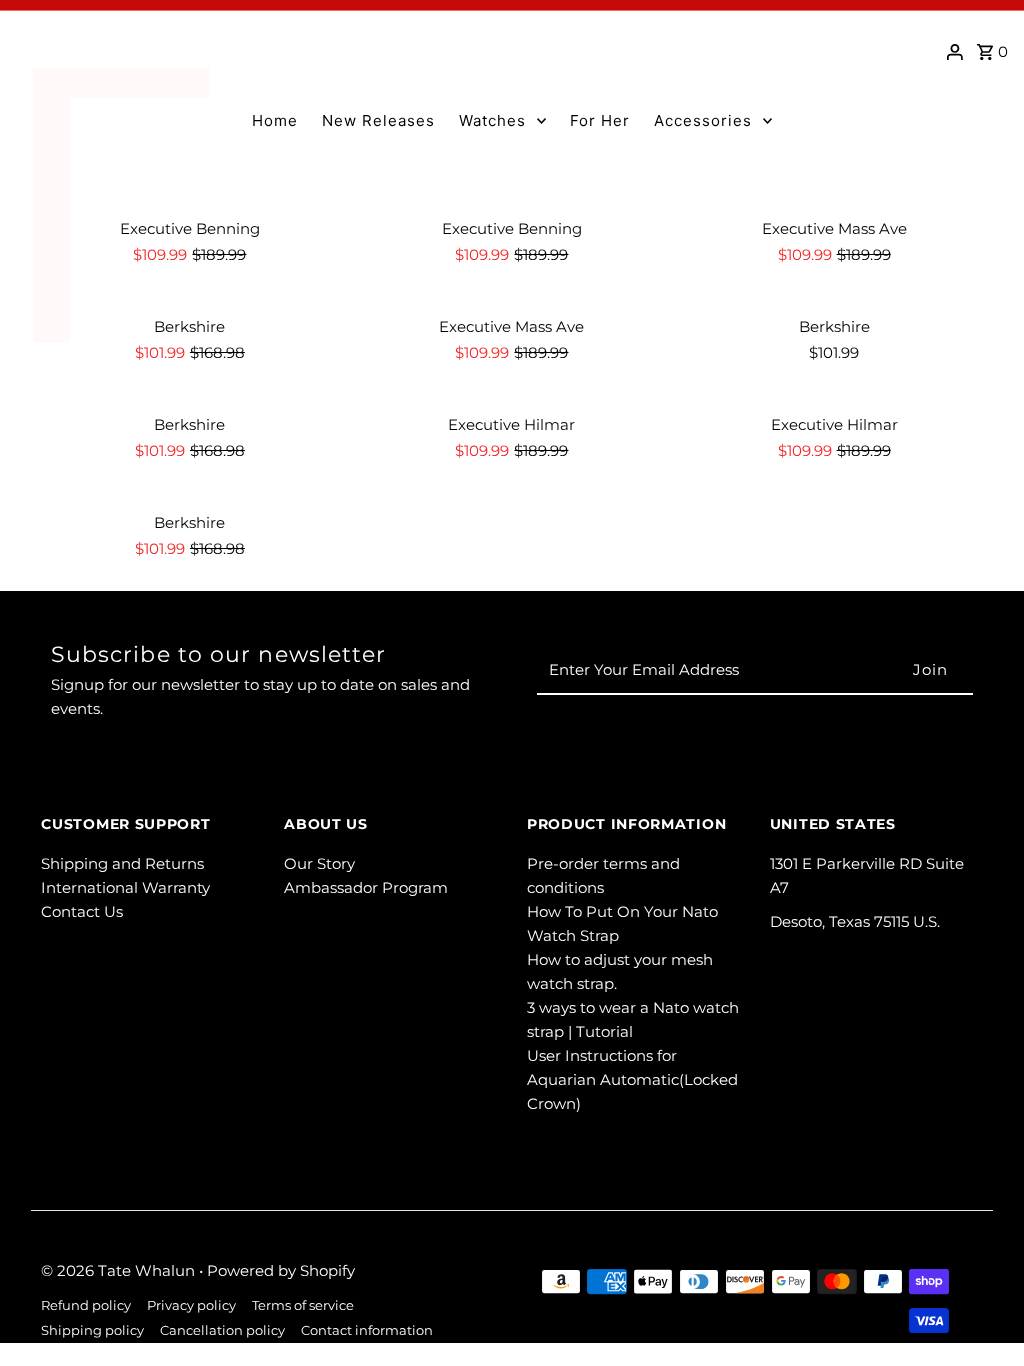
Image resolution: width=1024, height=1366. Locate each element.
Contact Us (82, 911)
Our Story (319, 863)
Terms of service (303, 1305)
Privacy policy (191, 1305)
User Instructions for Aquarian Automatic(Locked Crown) (632, 1079)
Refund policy (86, 1305)
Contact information (367, 1330)
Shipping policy (92, 1330)
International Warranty (125, 887)
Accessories (703, 120)
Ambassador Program (366, 887)
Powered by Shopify (281, 1270)
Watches (492, 120)
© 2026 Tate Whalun (120, 1270)
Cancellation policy (222, 1330)
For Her (600, 120)
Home (275, 120)
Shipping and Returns (122, 863)
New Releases (378, 120)
